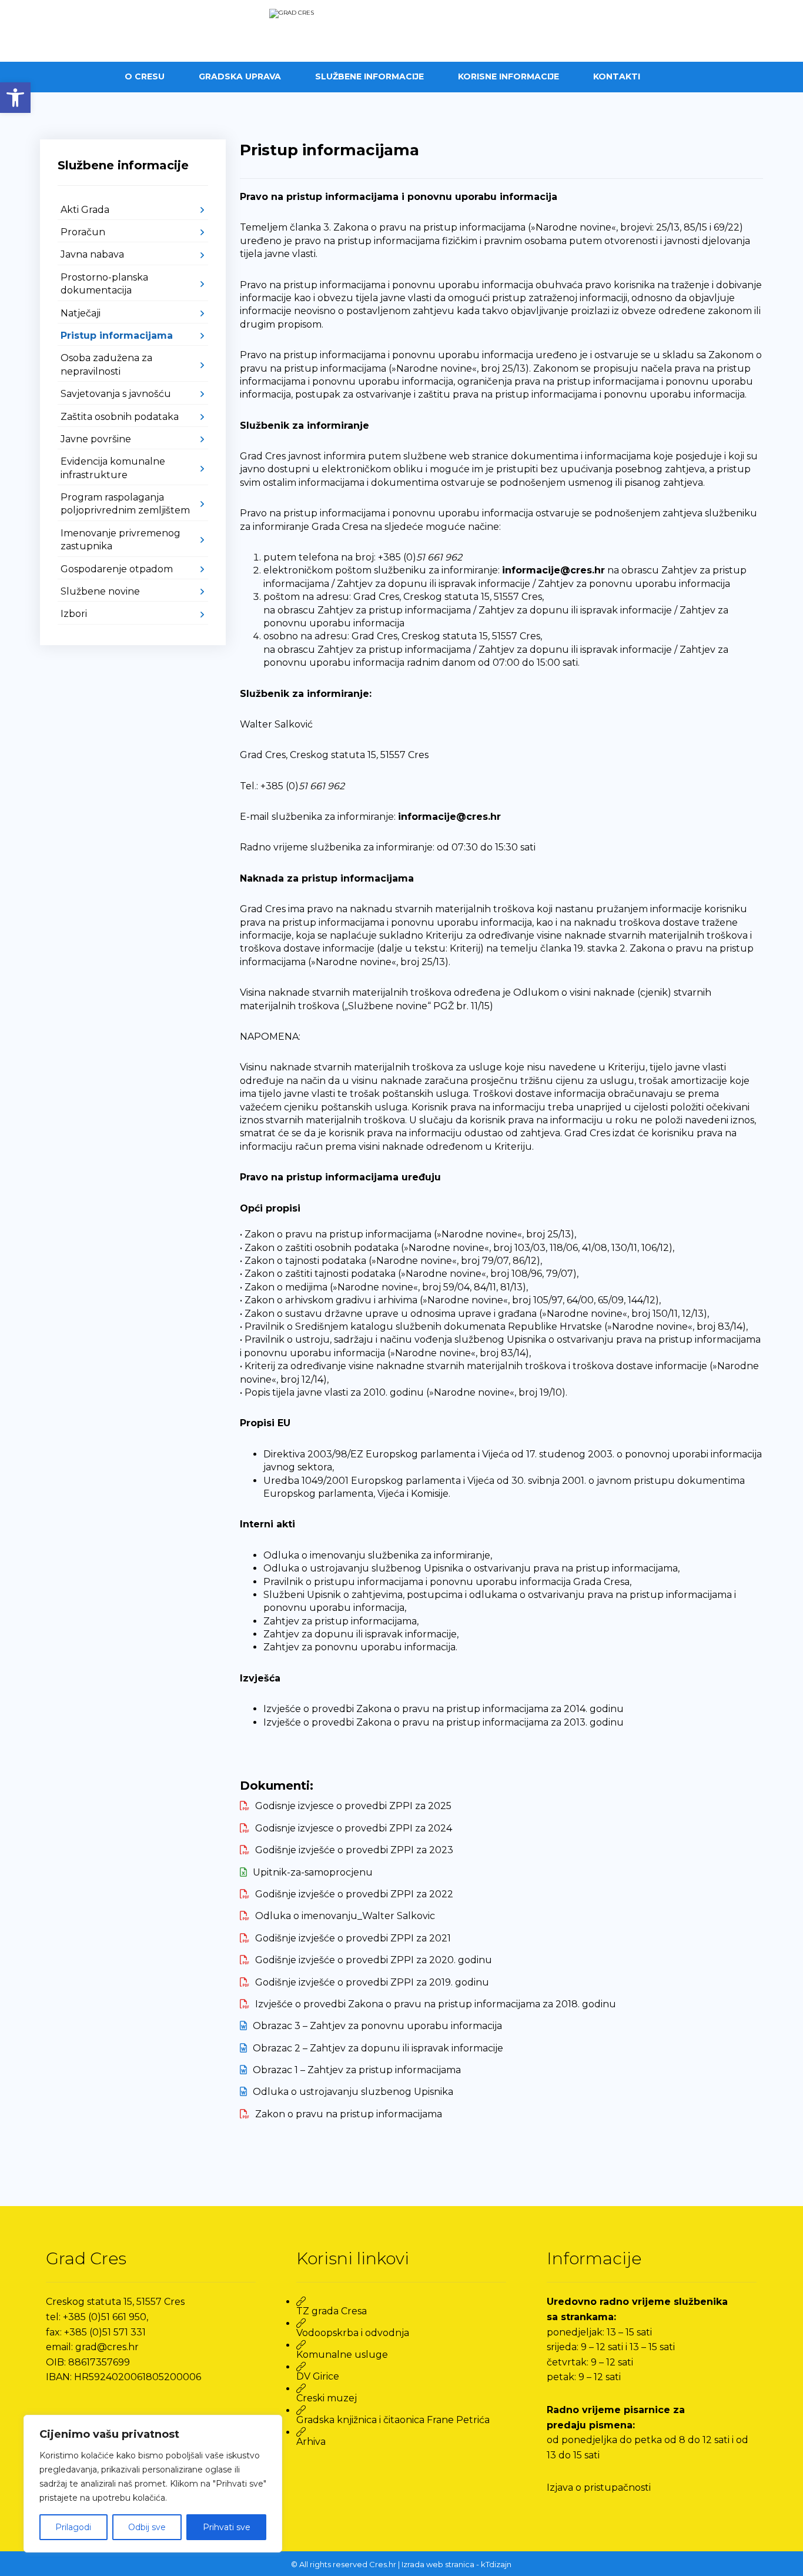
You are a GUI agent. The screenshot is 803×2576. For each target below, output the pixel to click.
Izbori (74, 614)
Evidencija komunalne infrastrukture (113, 468)
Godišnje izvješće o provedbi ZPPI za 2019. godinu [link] (372, 1982)
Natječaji (81, 313)
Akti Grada (85, 210)
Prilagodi (73, 2527)
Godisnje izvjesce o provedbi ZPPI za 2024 (354, 1828)
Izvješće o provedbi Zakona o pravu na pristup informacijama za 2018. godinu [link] (436, 2004)
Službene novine (100, 591)
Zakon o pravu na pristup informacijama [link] (349, 2114)
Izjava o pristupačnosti (599, 2487)
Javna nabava (92, 254)
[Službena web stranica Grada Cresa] (401, 31)
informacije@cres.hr (553, 570)
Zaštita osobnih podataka (120, 417)
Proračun (83, 232)
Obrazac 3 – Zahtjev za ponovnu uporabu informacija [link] (377, 2026)
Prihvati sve (227, 2527)
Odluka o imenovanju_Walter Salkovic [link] (345, 1916)
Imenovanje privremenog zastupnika (121, 540)
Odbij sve (147, 2527)
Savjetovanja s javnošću (116, 394)
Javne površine (96, 439)
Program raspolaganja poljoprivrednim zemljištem (125, 504)
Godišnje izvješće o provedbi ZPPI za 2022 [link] (354, 1894)
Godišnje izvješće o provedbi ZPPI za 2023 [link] (354, 1850)
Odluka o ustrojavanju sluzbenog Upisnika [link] (353, 2092)
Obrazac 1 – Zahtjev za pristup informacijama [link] (357, 2070)
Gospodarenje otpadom (117, 569)
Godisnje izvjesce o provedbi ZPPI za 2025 (353, 1806)
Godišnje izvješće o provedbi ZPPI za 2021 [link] (353, 1938)
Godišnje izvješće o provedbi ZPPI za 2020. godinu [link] (374, 1960)
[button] (15, 98)
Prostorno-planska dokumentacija (104, 284)
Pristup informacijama (117, 336)
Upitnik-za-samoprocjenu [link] (313, 1872)
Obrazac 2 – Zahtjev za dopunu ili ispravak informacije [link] (378, 2048)
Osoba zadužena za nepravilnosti (106, 364)
